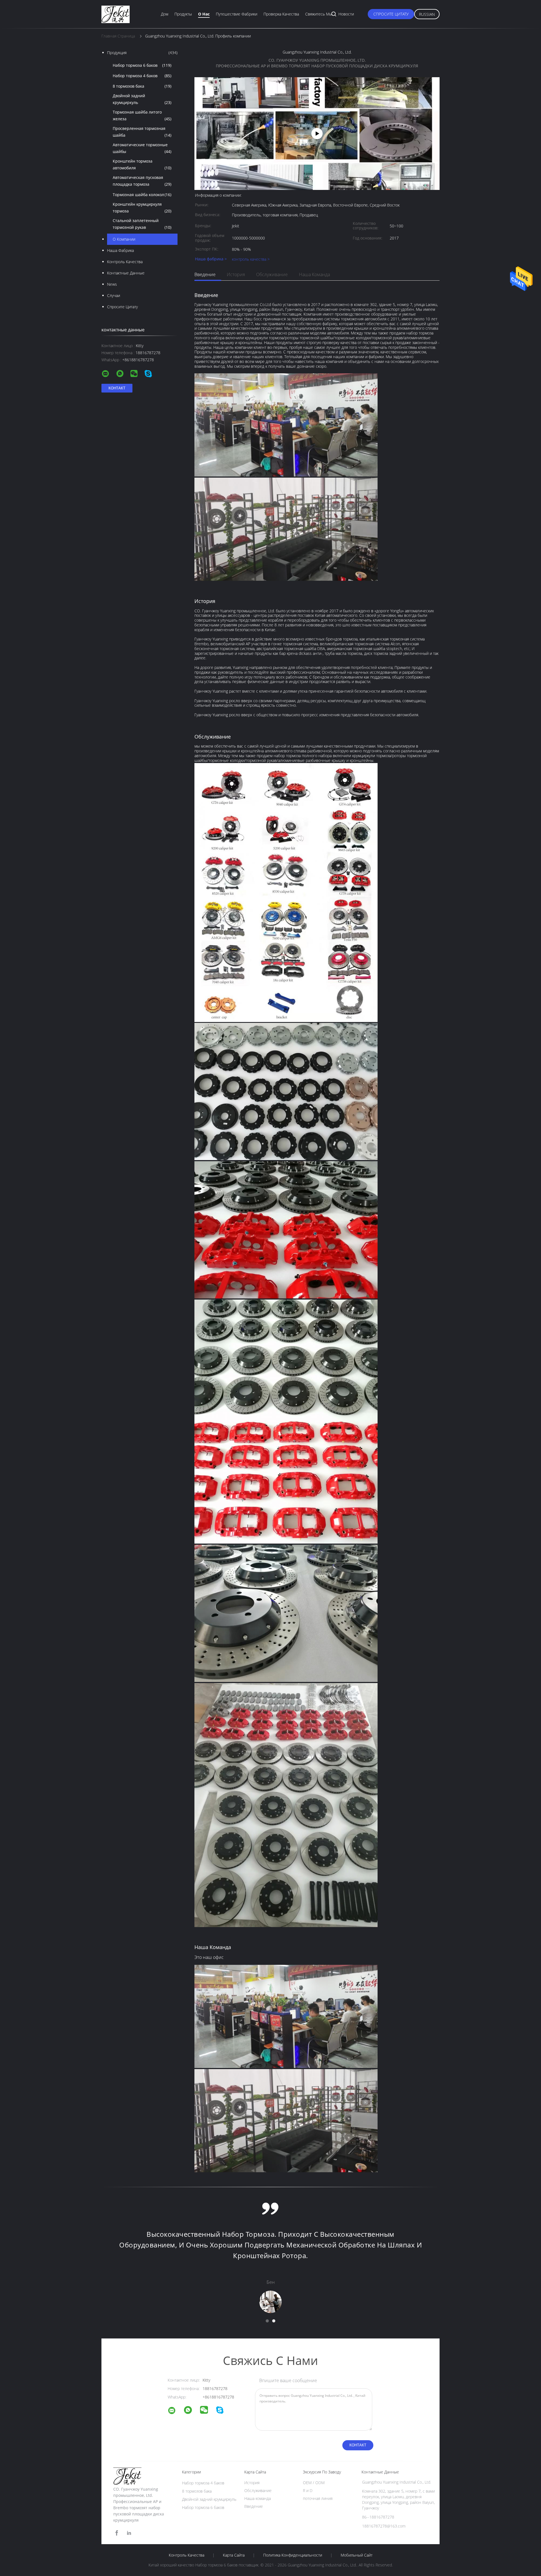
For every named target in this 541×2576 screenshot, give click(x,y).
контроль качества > (251, 259)
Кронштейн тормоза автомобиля (142, 164)
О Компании (124, 239)
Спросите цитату (391, 14)
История (236, 274)
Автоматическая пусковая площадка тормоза (142, 181)
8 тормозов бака (142, 86)
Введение (205, 274)
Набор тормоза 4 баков (142, 76)
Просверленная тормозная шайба (142, 132)
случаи (114, 295)
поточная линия (318, 2498)
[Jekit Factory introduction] (317, 134)
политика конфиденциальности (293, 2555)
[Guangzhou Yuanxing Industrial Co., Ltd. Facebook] (117, 2533)
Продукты (183, 14)
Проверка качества (281, 14)
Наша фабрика (120, 250)
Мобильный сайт (357, 2555)
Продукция (142, 53)
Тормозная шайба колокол (142, 195)
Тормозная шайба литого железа (142, 115)
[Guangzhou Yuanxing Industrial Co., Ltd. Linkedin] (129, 2533)
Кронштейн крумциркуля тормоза (142, 208)
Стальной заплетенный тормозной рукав (142, 224)
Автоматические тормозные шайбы (142, 148)
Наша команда (314, 274)
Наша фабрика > (211, 259)
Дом (165, 14)
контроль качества (125, 262)
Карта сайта (234, 2555)
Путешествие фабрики (237, 14)
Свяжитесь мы (319, 14)
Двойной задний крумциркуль (142, 99)
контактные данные (126, 273)
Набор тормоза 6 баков (142, 65)
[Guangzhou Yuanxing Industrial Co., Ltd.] (175, 2411)
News (112, 284)
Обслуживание (272, 274)
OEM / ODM (314, 2483)
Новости (346, 14)
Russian (427, 14)
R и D (308, 2490)
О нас (204, 14)
